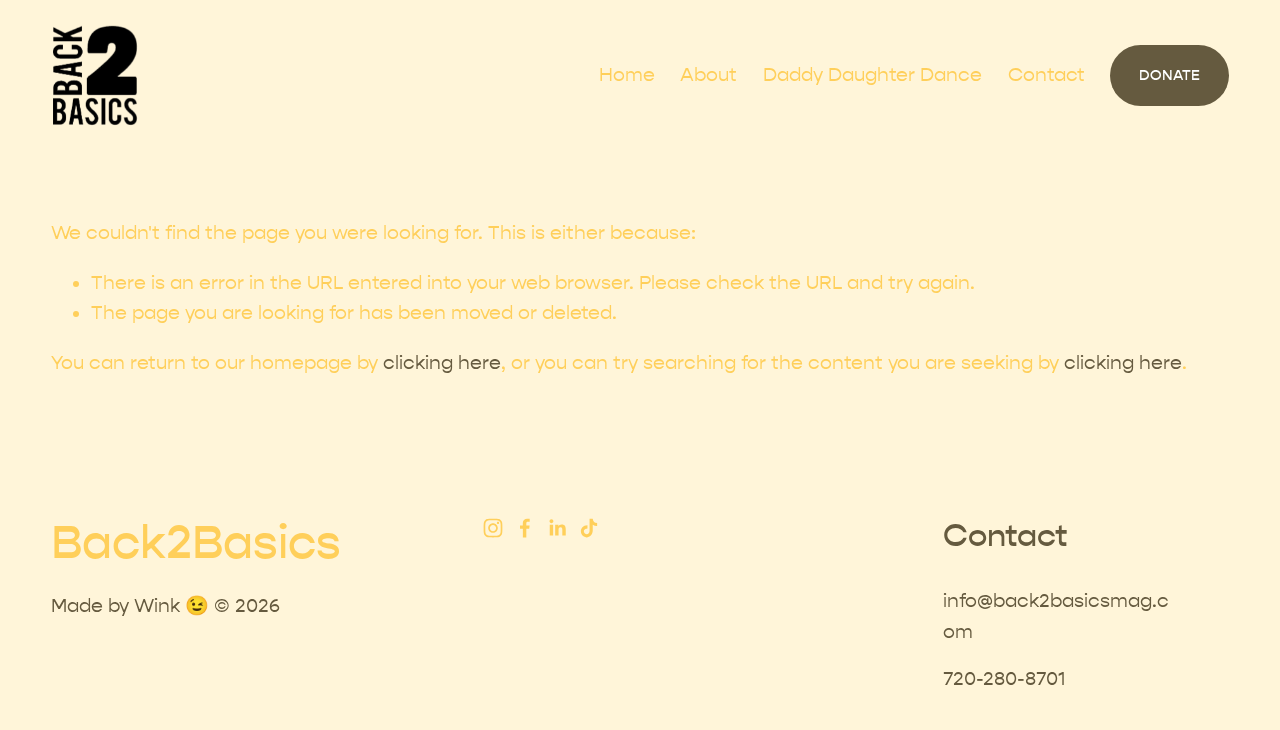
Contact (1046, 75)
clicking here (442, 363)
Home (627, 75)
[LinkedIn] (557, 528)
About (708, 75)
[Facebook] (525, 528)
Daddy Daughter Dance (872, 75)
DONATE (1169, 75)
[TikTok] (589, 528)
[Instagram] (493, 528)
